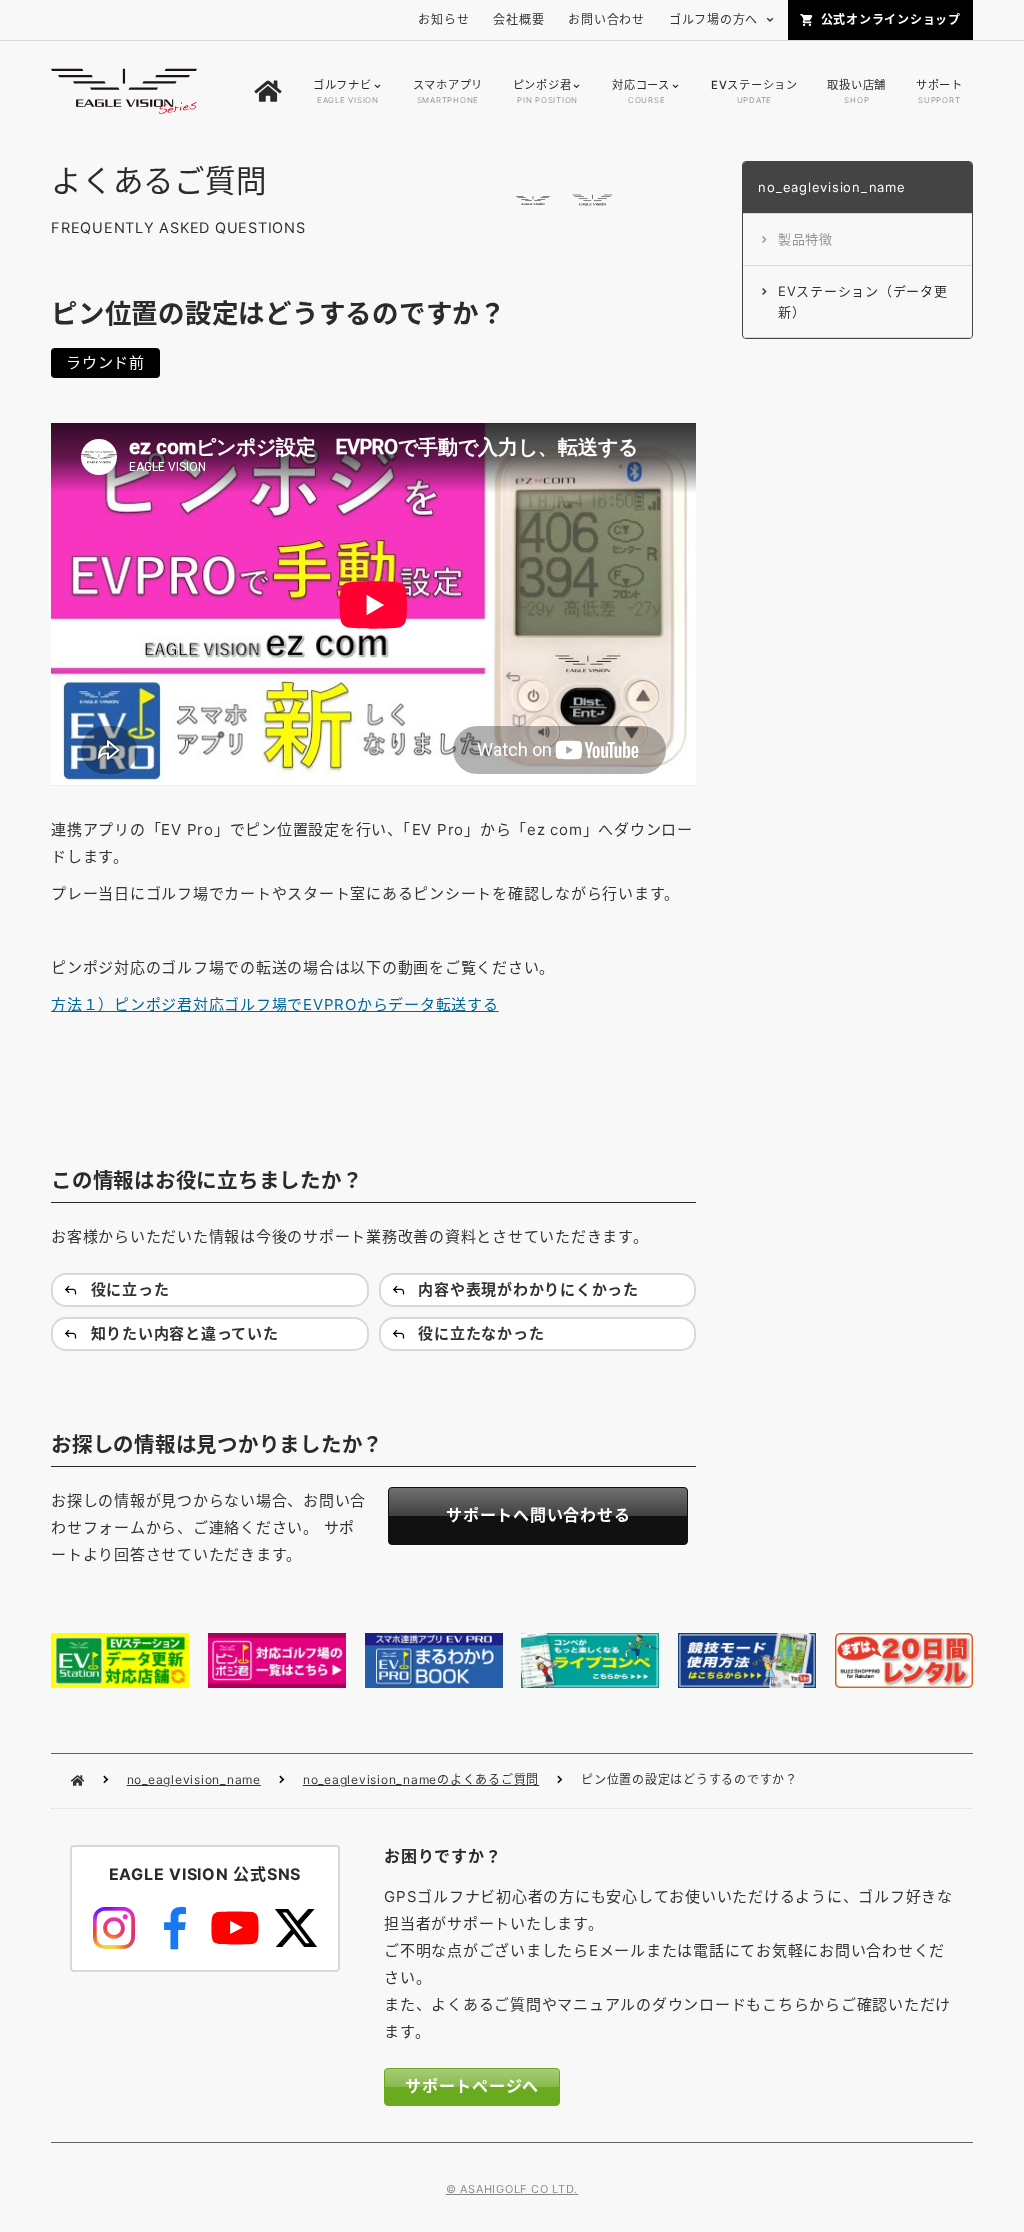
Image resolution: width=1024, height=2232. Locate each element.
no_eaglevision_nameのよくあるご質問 (421, 1779)
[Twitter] (295, 1928)
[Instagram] (114, 1928)
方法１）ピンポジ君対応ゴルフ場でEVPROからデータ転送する (275, 1004)
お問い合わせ (606, 19)
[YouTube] (235, 1928)
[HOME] (268, 91)
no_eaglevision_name (194, 1779)
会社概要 (518, 19)
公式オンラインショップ (891, 19)
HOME (77, 1780)
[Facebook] (174, 1928)
